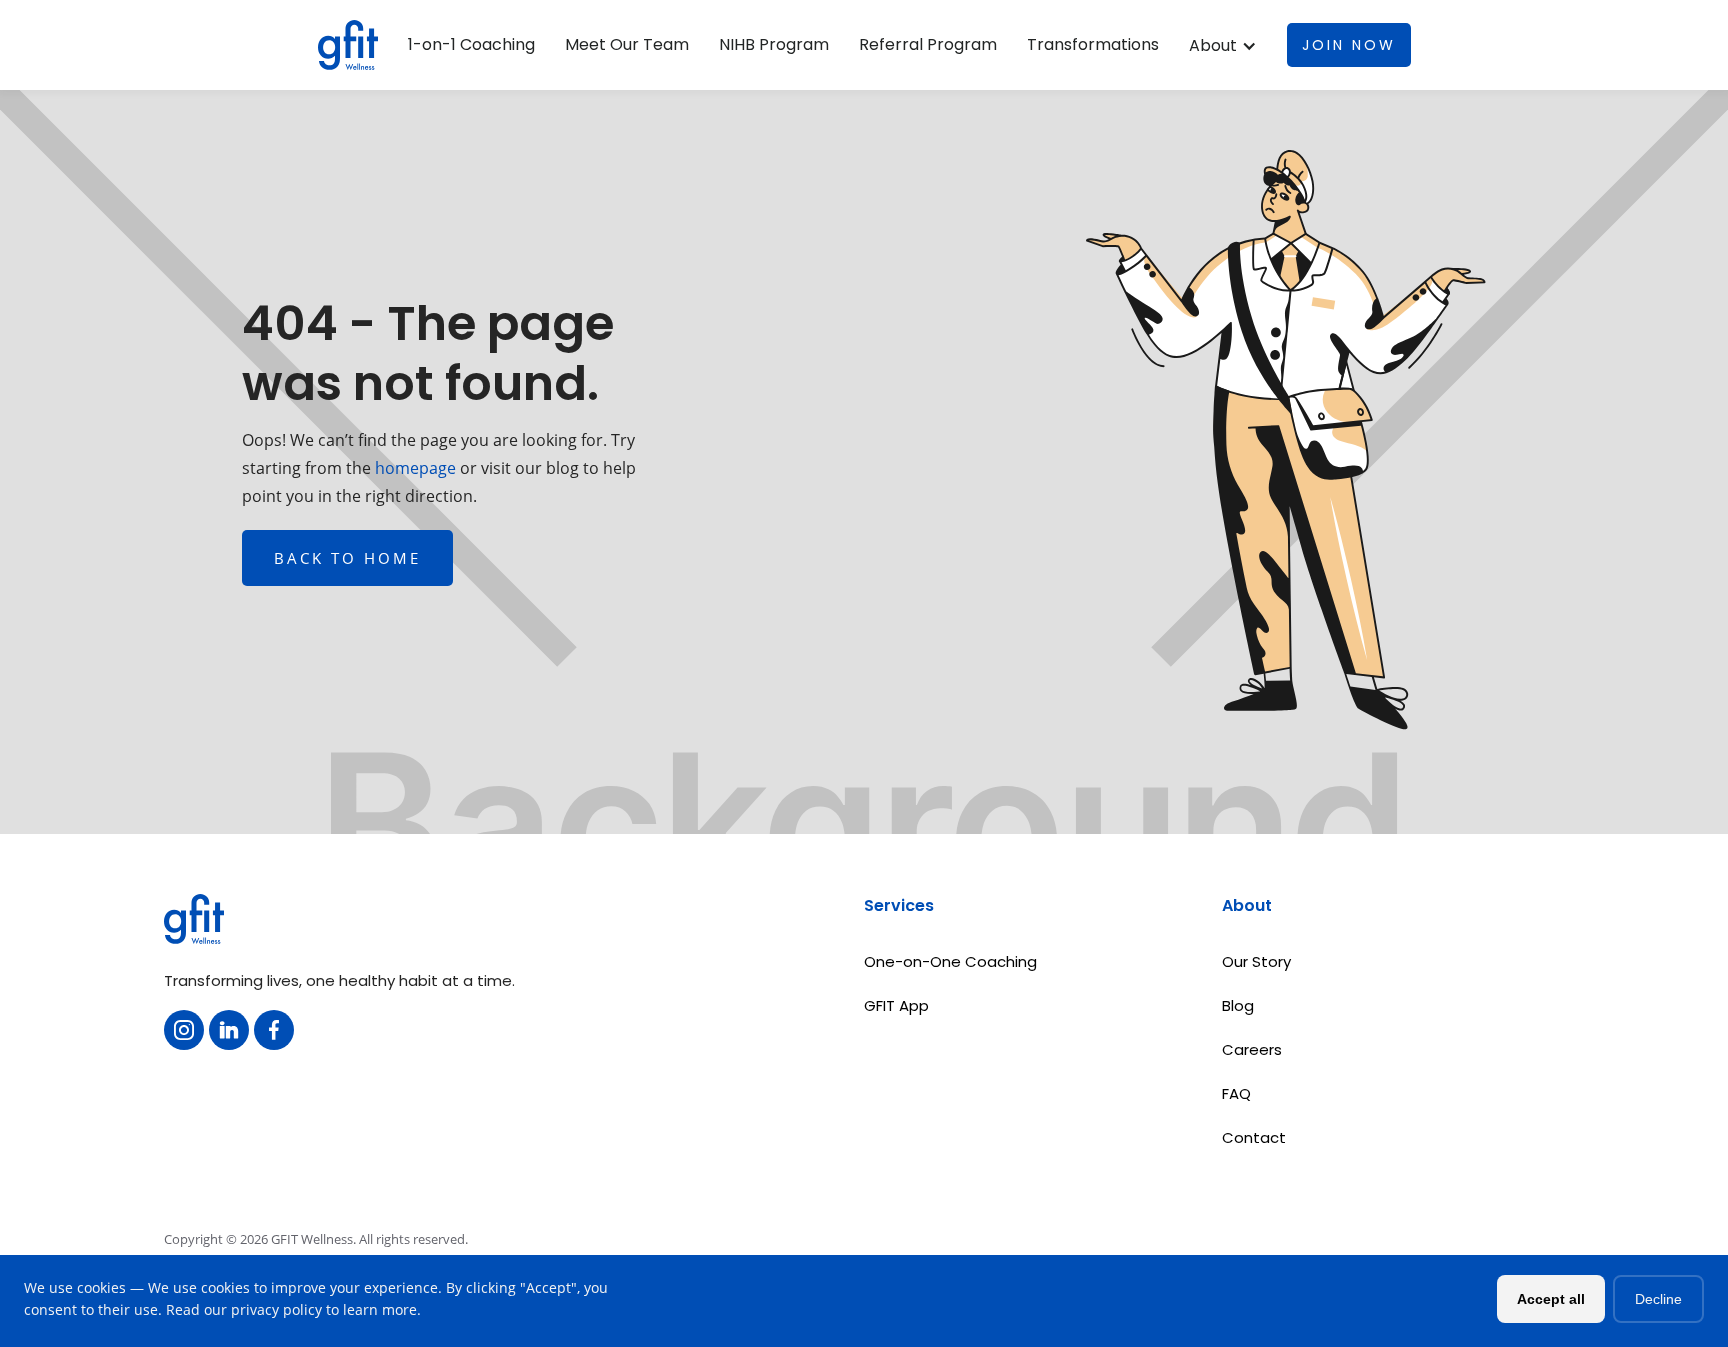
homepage (413, 468)
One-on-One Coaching (950, 961)
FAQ (1236, 1093)
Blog (1238, 1005)
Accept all (1551, 1299)
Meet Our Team (627, 45)
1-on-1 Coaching (471, 45)
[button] (1223, 46)
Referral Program (928, 45)
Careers (1252, 1049)
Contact (1254, 1137)
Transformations (1093, 45)
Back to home (347, 558)
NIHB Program (774, 45)
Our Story (1256, 961)
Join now (1349, 45)
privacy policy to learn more (324, 1309)
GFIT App (896, 1005)
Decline (1658, 1299)
